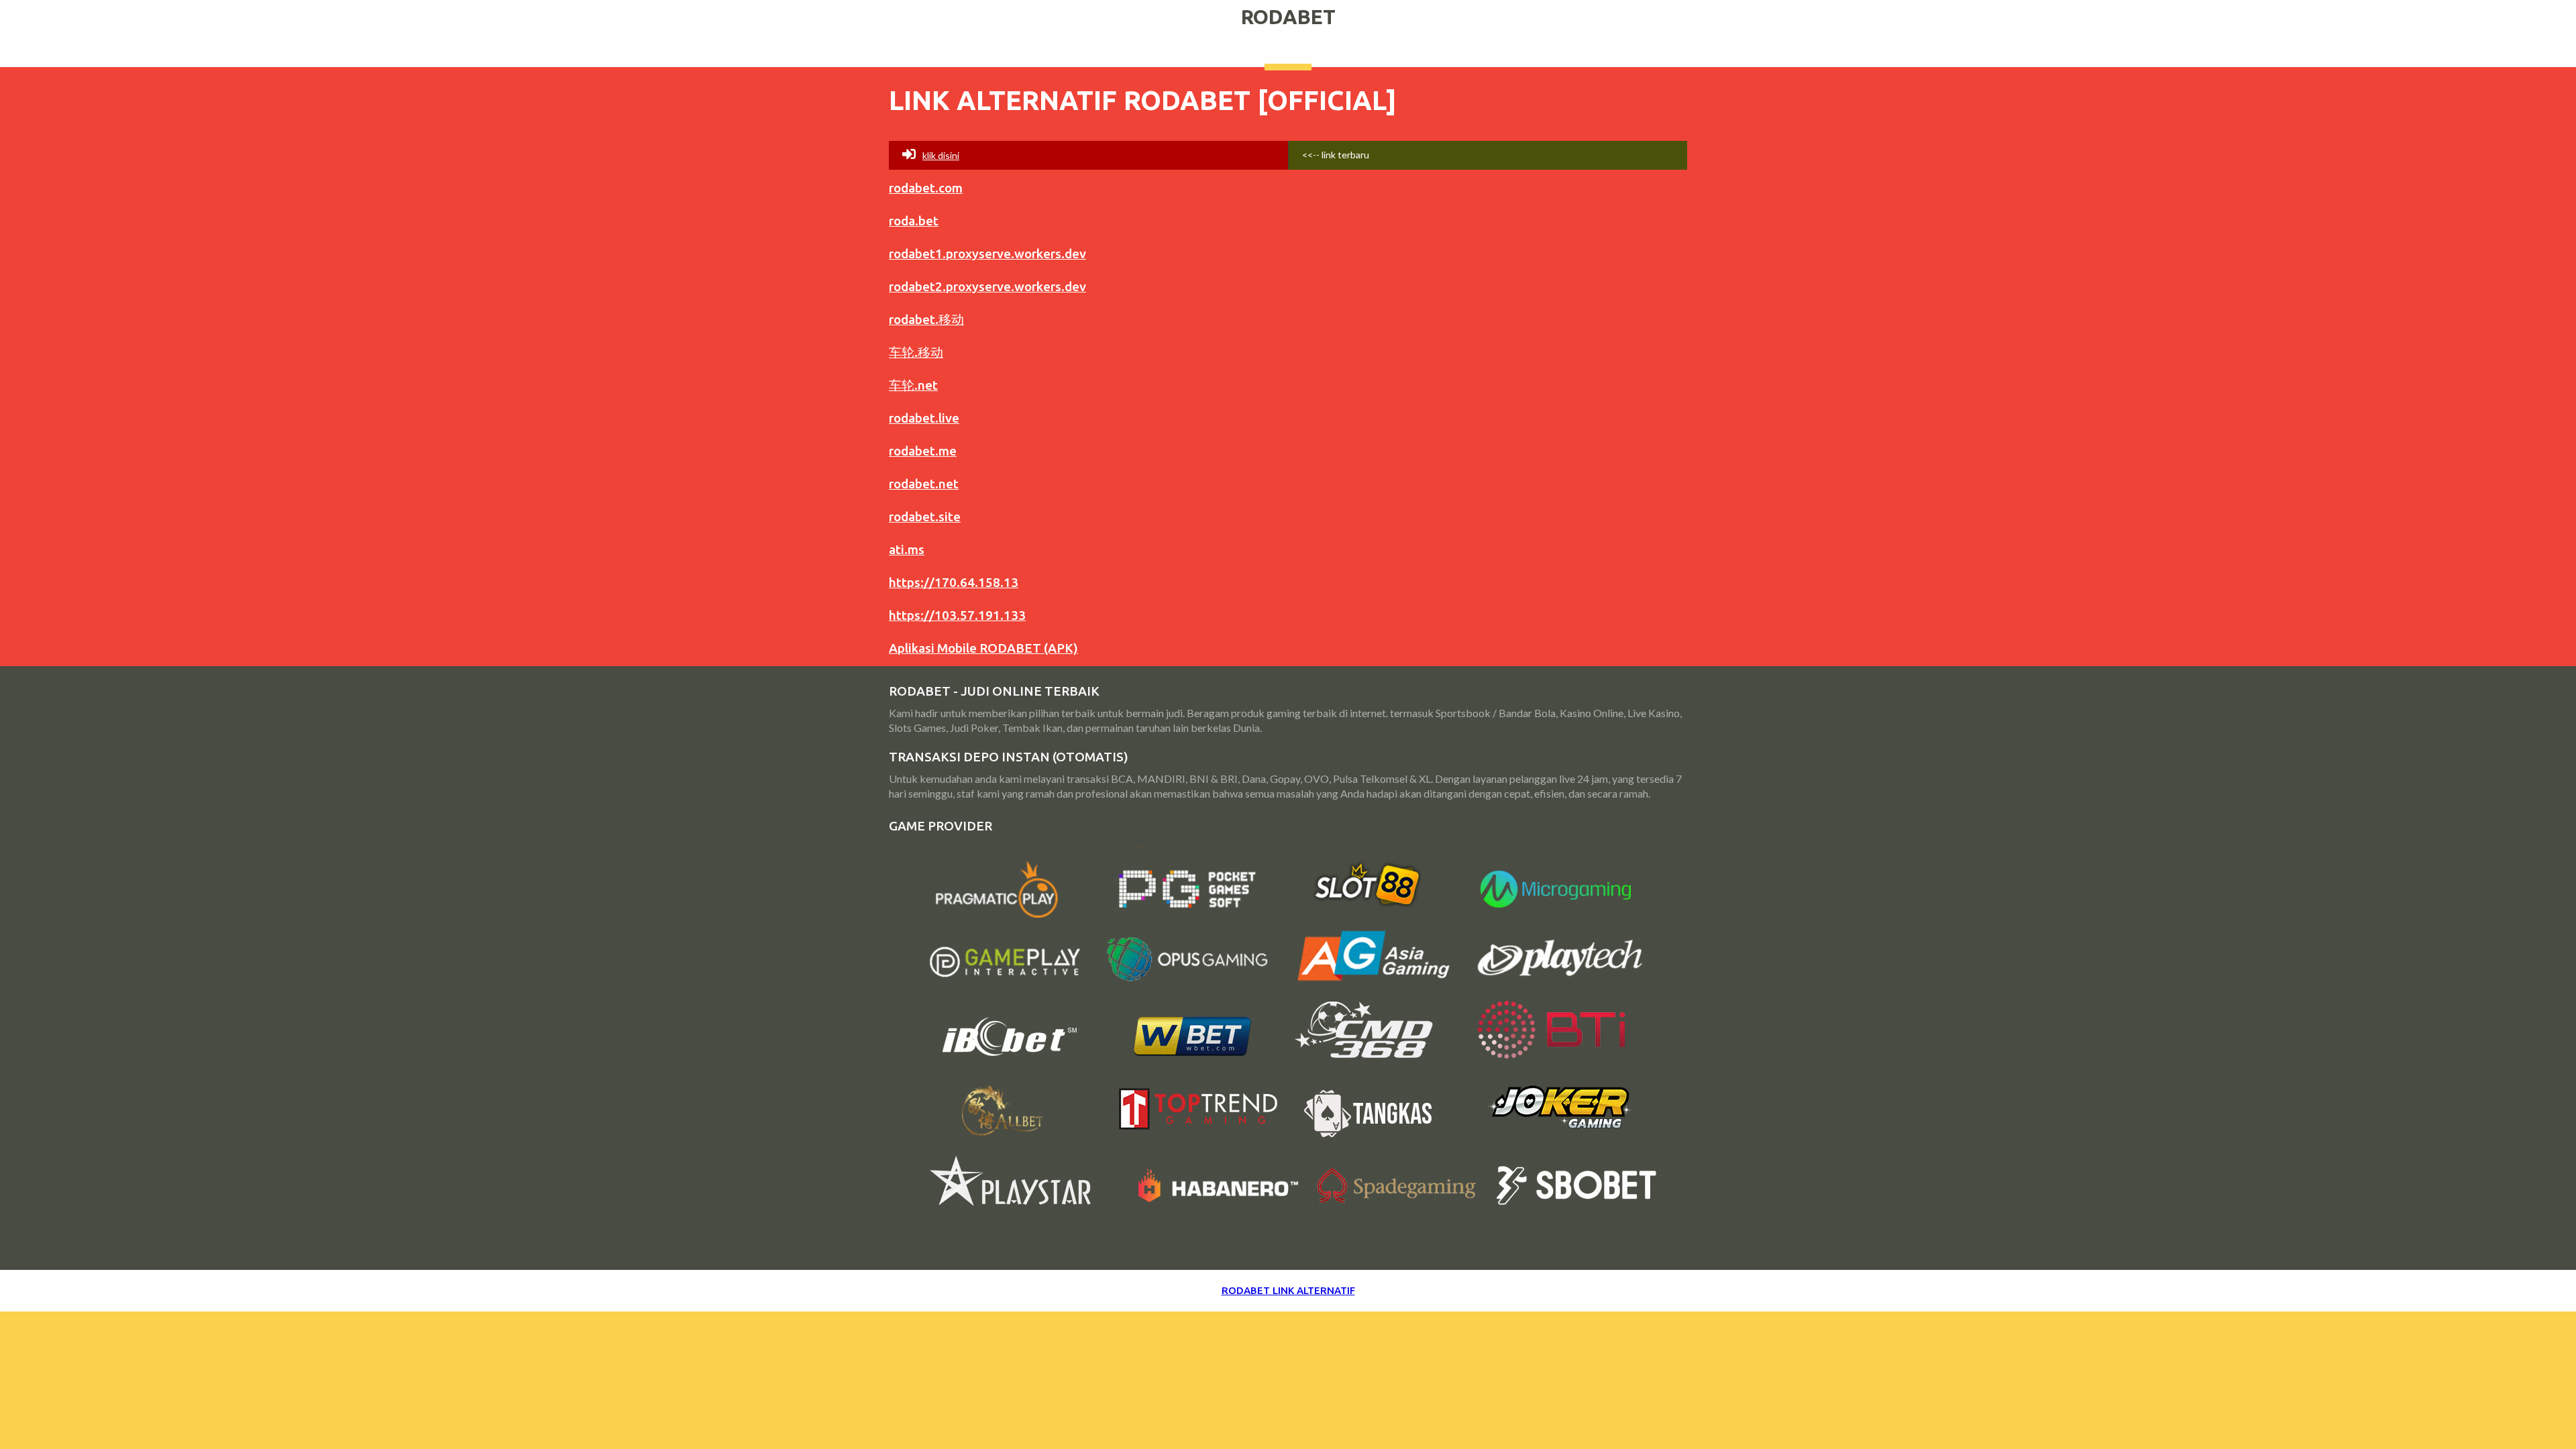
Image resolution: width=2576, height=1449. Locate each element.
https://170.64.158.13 (954, 582)
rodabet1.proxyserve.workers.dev (987, 254)
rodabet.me (923, 451)
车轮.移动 (916, 352)
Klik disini (941, 155)
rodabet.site (925, 517)
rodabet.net (924, 484)
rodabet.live (924, 418)
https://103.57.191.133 (957, 615)
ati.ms (907, 549)
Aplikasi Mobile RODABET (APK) (983, 648)
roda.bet (914, 221)
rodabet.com (926, 188)
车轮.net (913, 385)
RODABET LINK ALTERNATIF (1288, 1290)
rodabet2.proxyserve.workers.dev (987, 286)
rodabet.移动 (926, 319)
